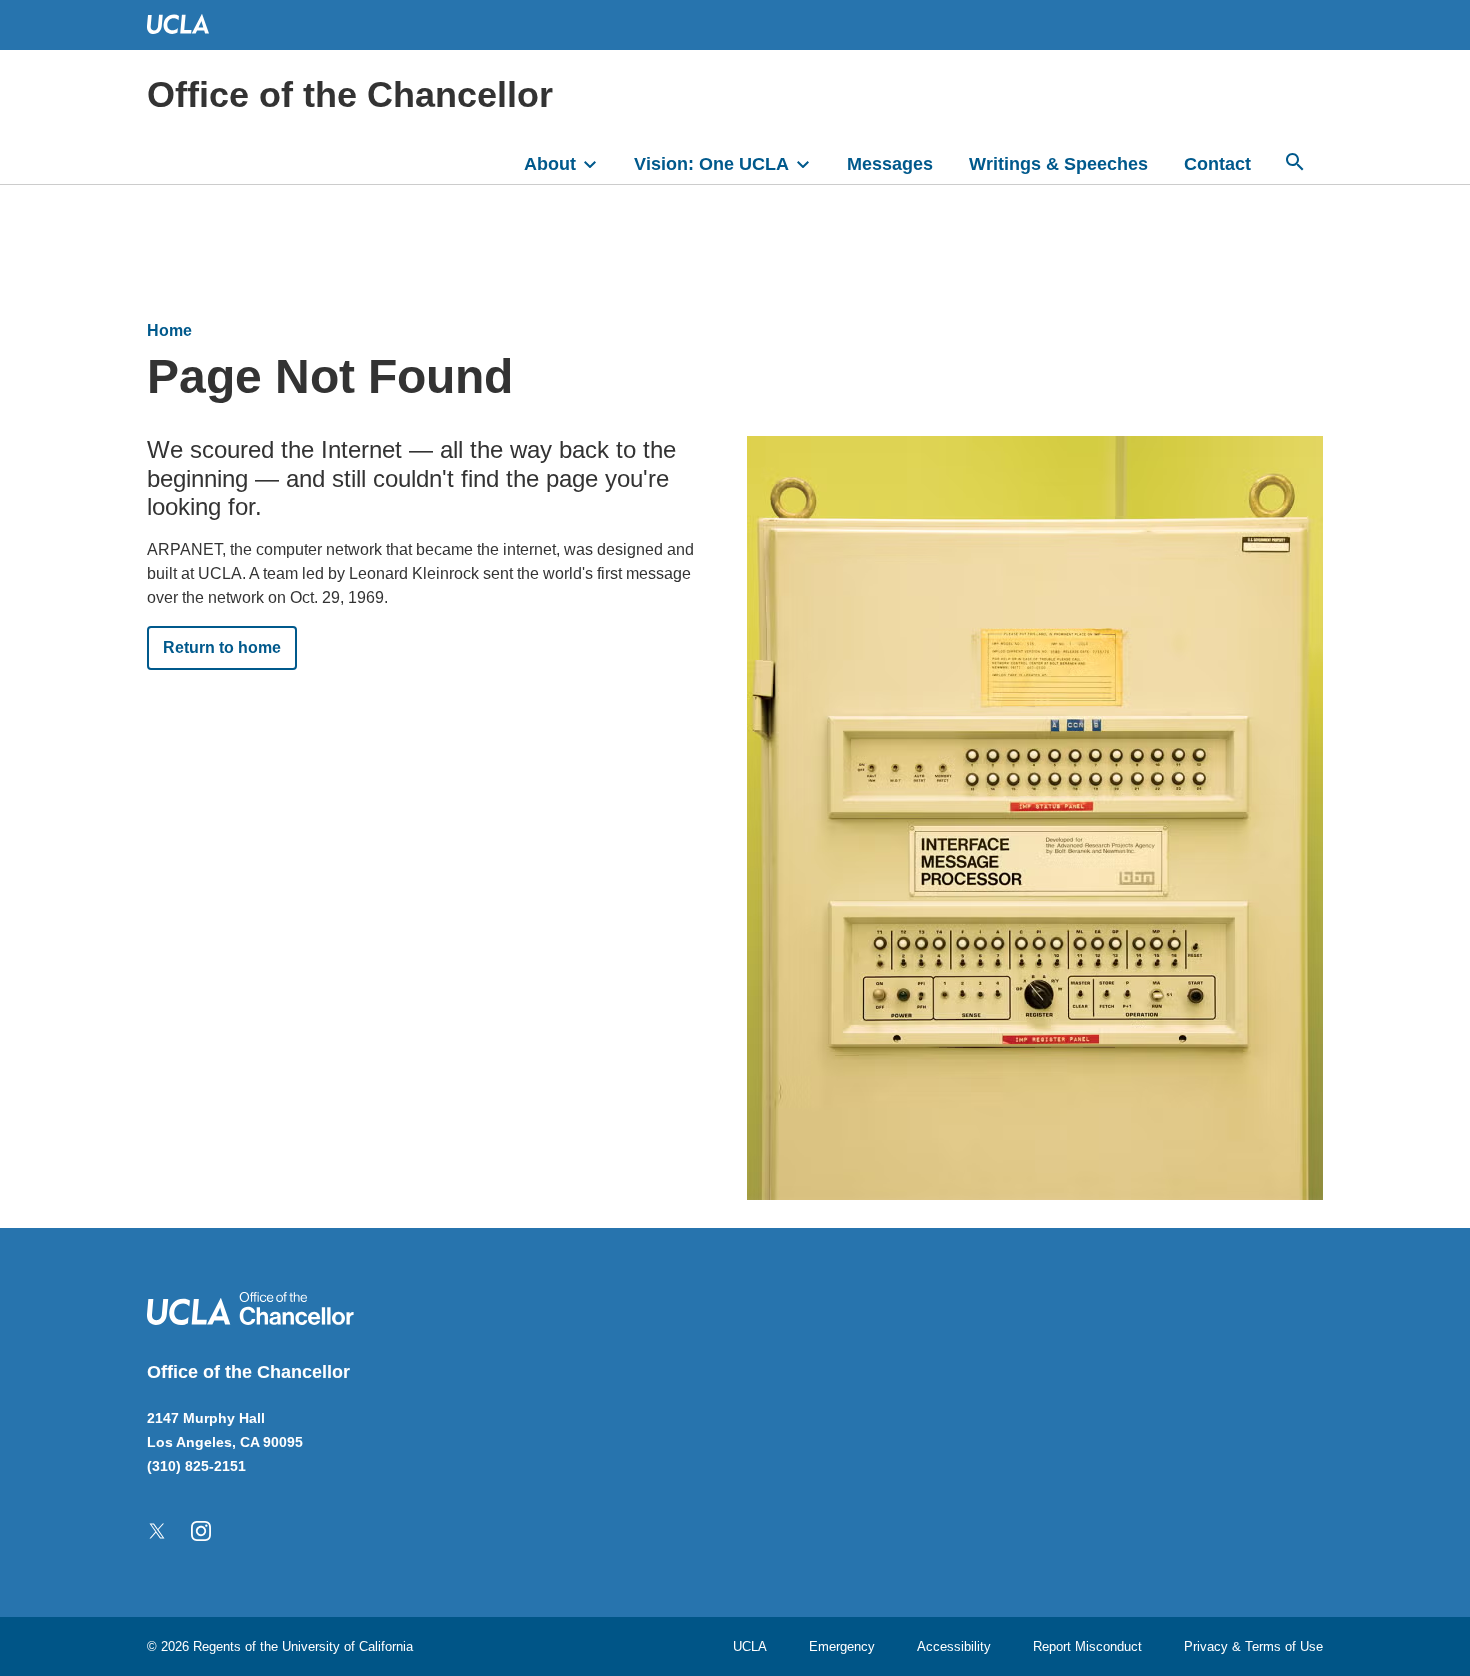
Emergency (842, 1646)
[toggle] (599, 162)
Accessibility (954, 1646)
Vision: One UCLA (711, 164)
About (550, 164)
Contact (1217, 164)
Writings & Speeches (1058, 164)
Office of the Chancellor (350, 94)
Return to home (222, 647)
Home (169, 330)
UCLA (750, 1646)
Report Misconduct (1087, 1646)
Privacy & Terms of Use (1253, 1646)
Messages (890, 164)
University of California (347, 1646)
